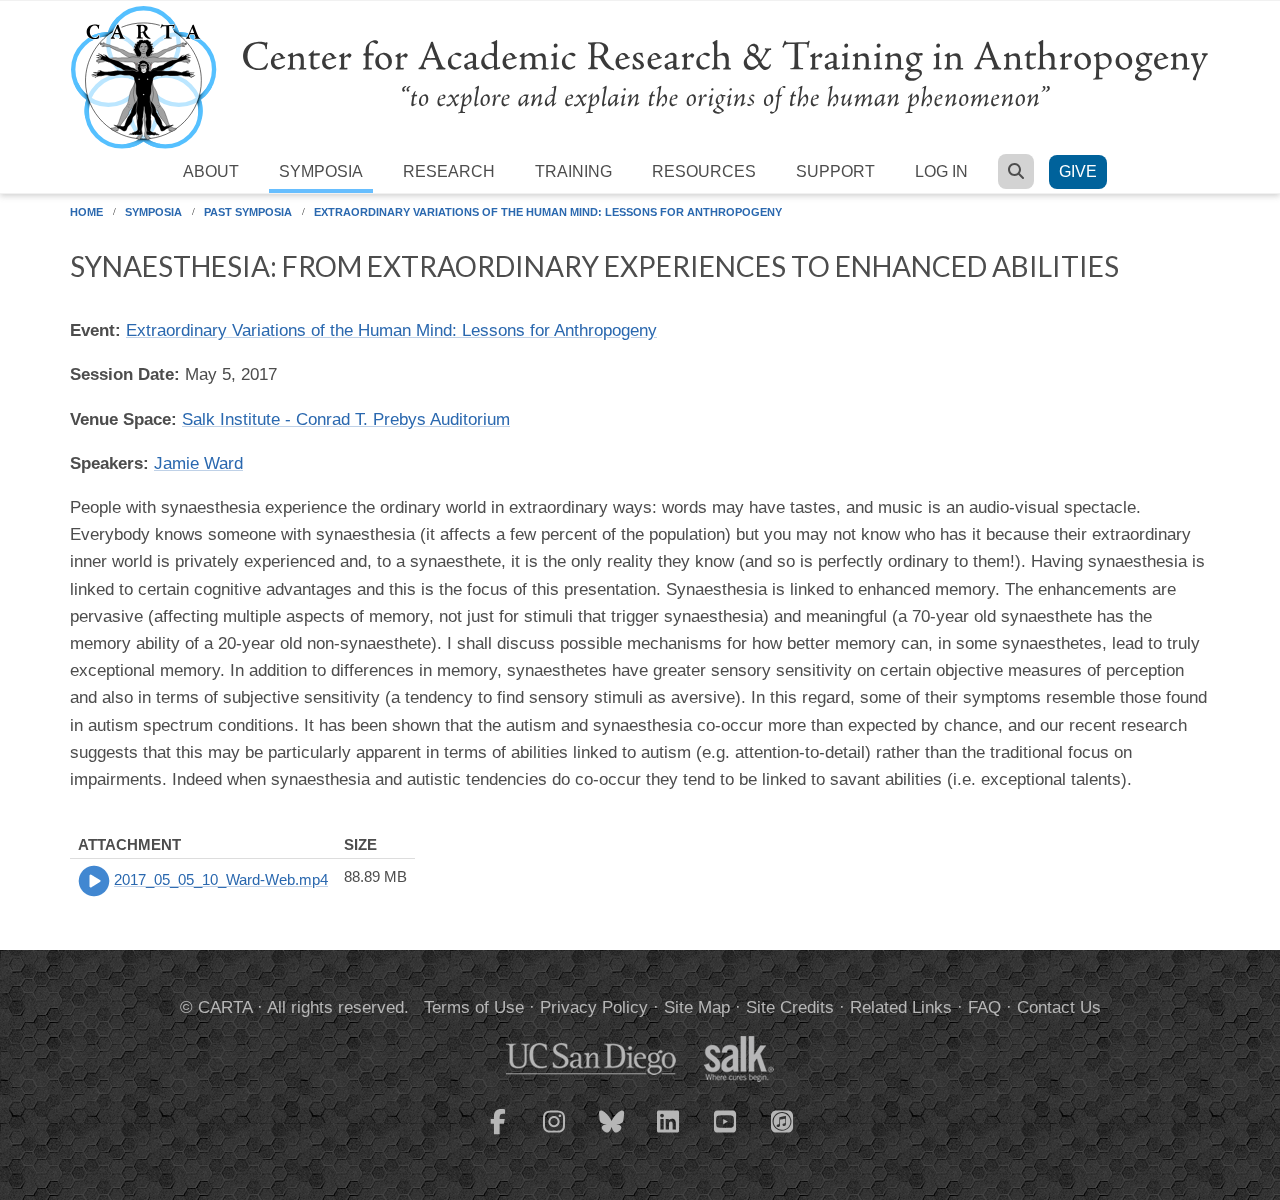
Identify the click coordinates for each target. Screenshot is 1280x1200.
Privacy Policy (594, 1007)
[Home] (640, 76)
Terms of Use (474, 1007)
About (211, 171)
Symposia (321, 171)
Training (573, 171)
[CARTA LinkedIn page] (669, 1134)
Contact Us (1059, 1007)
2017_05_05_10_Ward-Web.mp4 (221, 879)
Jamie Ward (198, 463)
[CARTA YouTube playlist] (726, 1134)
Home (86, 212)
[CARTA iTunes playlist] (783, 1120)
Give (1078, 171)
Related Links (901, 1007)
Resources (704, 171)
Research (449, 171)
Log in (941, 171)
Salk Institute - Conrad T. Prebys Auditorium (346, 419)
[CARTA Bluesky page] (612, 1134)
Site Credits (790, 1007)
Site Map (697, 1007)
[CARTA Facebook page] (498, 1134)
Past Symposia (248, 212)
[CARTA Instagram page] (555, 1134)
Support (835, 171)
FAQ (984, 1007)
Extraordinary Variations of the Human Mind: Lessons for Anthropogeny (548, 212)
